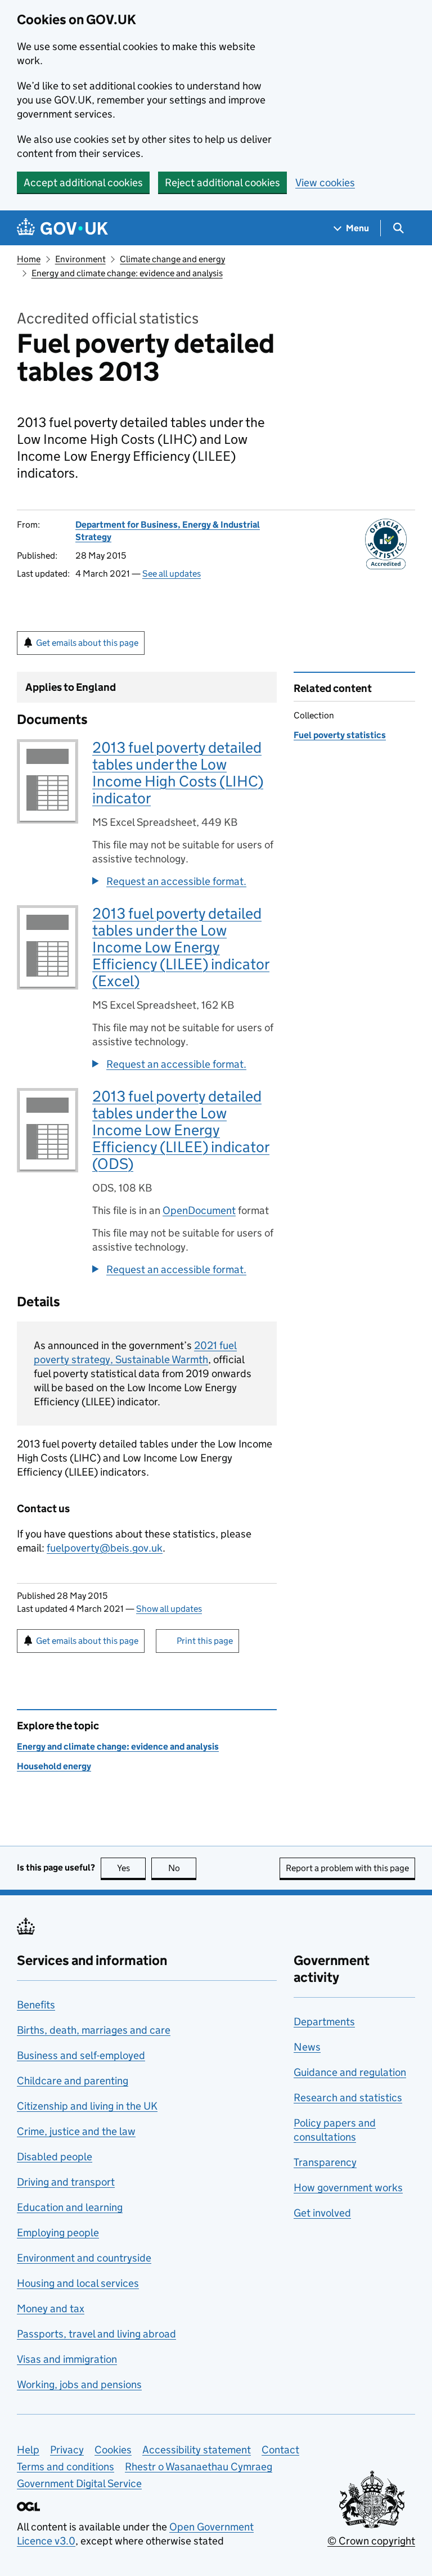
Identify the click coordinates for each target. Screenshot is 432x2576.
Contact (280, 2450)
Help (28, 2450)
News (307, 2047)
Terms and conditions (66, 2467)
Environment (80, 259)
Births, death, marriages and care (94, 2030)
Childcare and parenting (73, 2081)
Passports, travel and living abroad (96, 2334)
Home (29, 259)
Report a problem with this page (347, 1868)
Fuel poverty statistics (340, 735)
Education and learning (70, 2207)
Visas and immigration (67, 2359)
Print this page (205, 1641)
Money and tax (51, 2308)
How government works (348, 2188)
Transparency (325, 2162)
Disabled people (55, 2157)
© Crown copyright (371, 2541)
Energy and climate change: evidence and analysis (127, 273)
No (182, 1868)
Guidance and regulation (350, 2072)
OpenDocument (199, 1210)
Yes (131, 1868)
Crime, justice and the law (76, 2131)
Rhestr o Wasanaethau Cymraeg (199, 2467)
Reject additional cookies (222, 183)
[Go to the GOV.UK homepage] (62, 228)
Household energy (54, 1766)
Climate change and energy (172, 259)
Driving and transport (66, 2182)
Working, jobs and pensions (79, 2384)
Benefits (36, 2005)
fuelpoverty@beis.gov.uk (105, 1548)
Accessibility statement (197, 2450)
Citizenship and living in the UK (87, 2106)
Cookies (113, 2450)
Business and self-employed (81, 2055)
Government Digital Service (79, 2483)
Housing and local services (78, 2283)
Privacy (67, 2450)
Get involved (322, 2213)
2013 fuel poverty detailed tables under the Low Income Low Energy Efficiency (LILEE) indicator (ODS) (181, 1130)
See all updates (172, 574)
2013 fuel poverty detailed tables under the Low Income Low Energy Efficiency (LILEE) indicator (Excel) (181, 947)
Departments (324, 2022)
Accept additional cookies (83, 183)
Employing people (58, 2233)
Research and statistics (348, 2098)
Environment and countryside (84, 2258)
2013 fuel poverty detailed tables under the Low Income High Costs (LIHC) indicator (178, 773)
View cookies (325, 183)
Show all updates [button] (169, 1609)
